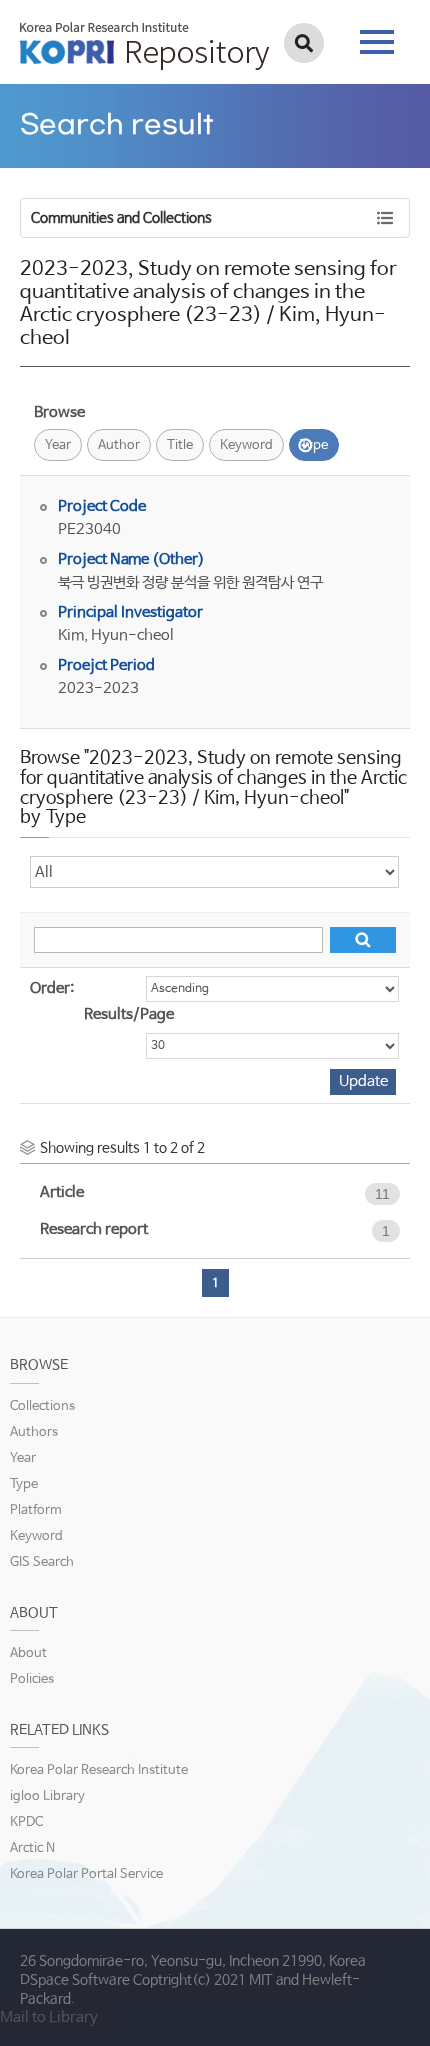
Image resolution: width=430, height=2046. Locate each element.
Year (58, 445)
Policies (32, 1679)
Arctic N (32, 1848)
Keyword (246, 445)
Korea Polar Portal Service (86, 1874)
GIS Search (42, 1562)
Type (314, 445)
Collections (42, 1406)
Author (119, 445)
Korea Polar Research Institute (99, 1770)
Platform (36, 1510)
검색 (304, 43)
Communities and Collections (121, 218)
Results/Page (129, 1014)
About (28, 1653)
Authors (34, 1432)
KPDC (26, 1822)
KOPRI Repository (144, 46)
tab (377, 36)
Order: (52, 988)
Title (180, 445)
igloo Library (47, 1796)
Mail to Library (49, 2017)
